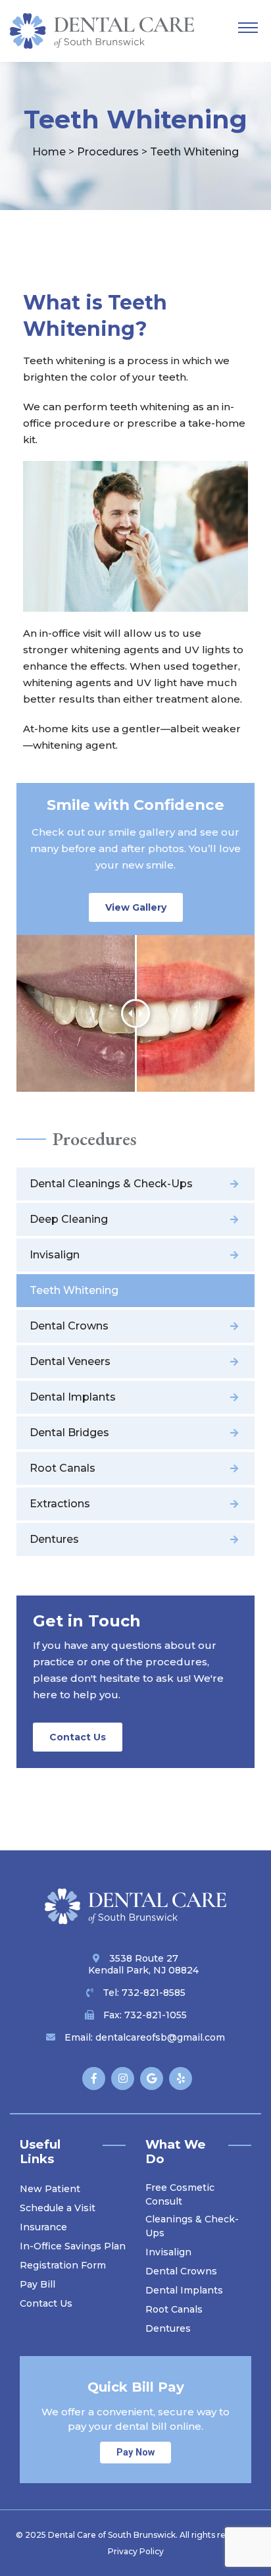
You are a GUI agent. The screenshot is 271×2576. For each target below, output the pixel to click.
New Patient (50, 2189)
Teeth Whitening (74, 1290)
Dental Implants (73, 1397)
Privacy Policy (136, 2551)
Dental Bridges (69, 1433)
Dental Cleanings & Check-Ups (111, 1184)
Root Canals (62, 1468)
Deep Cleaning (69, 1219)
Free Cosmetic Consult (180, 2194)
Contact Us (78, 1737)
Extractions (60, 1504)
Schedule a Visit (58, 2208)
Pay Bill (37, 2284)
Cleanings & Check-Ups (192, 2226)
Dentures (54, 1539)
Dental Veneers (70, 1361)
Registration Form (63, 2265)
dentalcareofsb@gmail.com (160, 2037)
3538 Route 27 (143, 1964)
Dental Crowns (69, 1326)
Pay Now (135, 2453)
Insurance (43, 2227)
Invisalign (55, 1255)
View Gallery (136, 907)
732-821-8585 (154, 1993)
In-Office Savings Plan (73, 2246)
